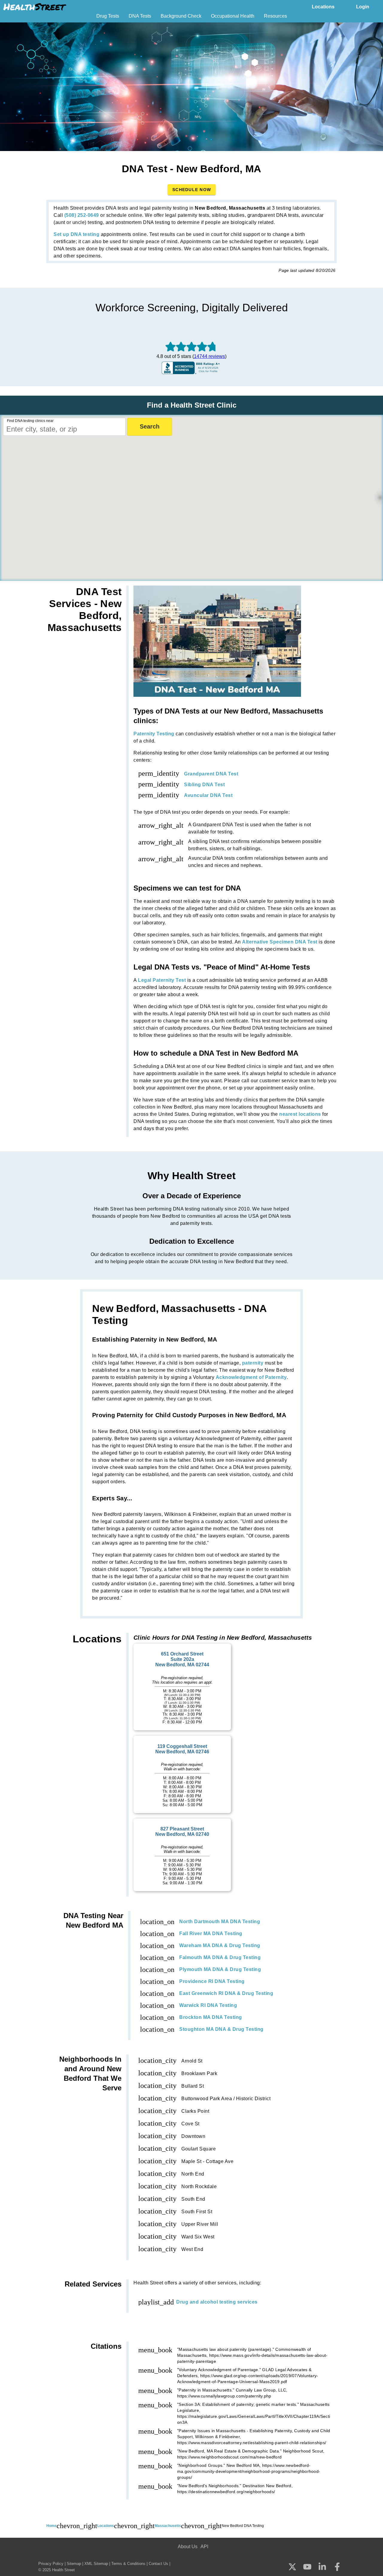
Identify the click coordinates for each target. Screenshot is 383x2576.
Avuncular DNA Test (208, 795)
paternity (253, 1363)
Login (363, 7)
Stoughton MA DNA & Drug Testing (221, 2029)
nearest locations (300, 1114)
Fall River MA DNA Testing (211, 1933)
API (204, 2547)
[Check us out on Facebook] (337, 2567)
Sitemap (74, 2564)
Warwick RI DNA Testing (208, 2005)
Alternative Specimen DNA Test (280, 942)
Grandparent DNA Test (211, 774)
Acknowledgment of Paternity (251, 1377)
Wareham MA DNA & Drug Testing (220, 1945)
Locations (323, 7)
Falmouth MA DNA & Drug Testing (220, 1957)
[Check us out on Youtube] (307, 2567)
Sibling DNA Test (204, 785)
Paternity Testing (154, 734)
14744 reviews (209, 356)
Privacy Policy (51, 2564)
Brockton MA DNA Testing (211, 2017)
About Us (188, 2547)
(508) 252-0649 (82, 215)
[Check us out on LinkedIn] (322, 2567)
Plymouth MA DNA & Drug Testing (220, 1969)
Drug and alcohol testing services (217, 2302)
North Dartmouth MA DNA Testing (220, 1922)
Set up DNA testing (76, 234)
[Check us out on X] (292, 2567)
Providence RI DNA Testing (212, 1981)
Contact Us (158, 2564)
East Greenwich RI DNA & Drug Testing (226, 1993)
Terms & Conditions (128, 2564)
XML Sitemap (96, 2564)
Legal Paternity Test (162, 980)
